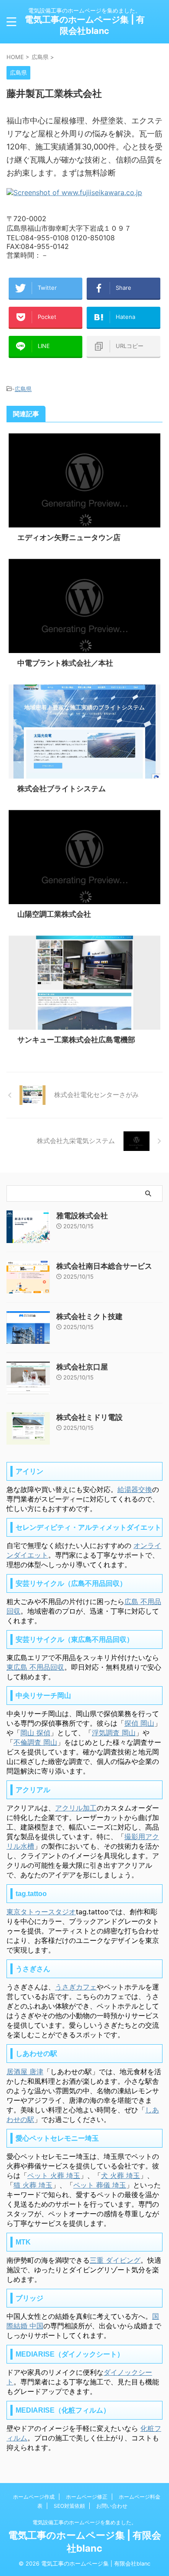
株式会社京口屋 (82, 1367)
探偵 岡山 (139, 1723)
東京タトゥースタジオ (41, 1912)
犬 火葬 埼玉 (120, 2175)
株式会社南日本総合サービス (104, 1266)
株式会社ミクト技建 (89, 1316)
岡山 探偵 (35, 1733)
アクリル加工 (76, 1808)
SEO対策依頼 (69, 2506)
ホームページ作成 (34, 2497)
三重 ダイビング (115, 2260)
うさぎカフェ (76, 1987)
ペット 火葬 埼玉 (54, 2175)
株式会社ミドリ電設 (89, 1417)
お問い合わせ (112, 2506)
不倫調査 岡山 (35, 1742)
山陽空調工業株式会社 (54, 914)
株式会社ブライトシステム (62, 789)
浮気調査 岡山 (114, 1733)
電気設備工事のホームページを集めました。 (84, 2522)
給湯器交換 (135, 1489)
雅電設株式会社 (82, 1216)
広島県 (23, 389)
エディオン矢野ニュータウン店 (69, 537)
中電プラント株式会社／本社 (65, 663)
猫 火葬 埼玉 (33, 2185)
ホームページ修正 (87, 2497)
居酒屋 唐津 (25, 2072)
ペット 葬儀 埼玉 (100, 2185)
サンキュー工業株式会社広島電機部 (76, 1040)
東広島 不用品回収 (35, 1667)
